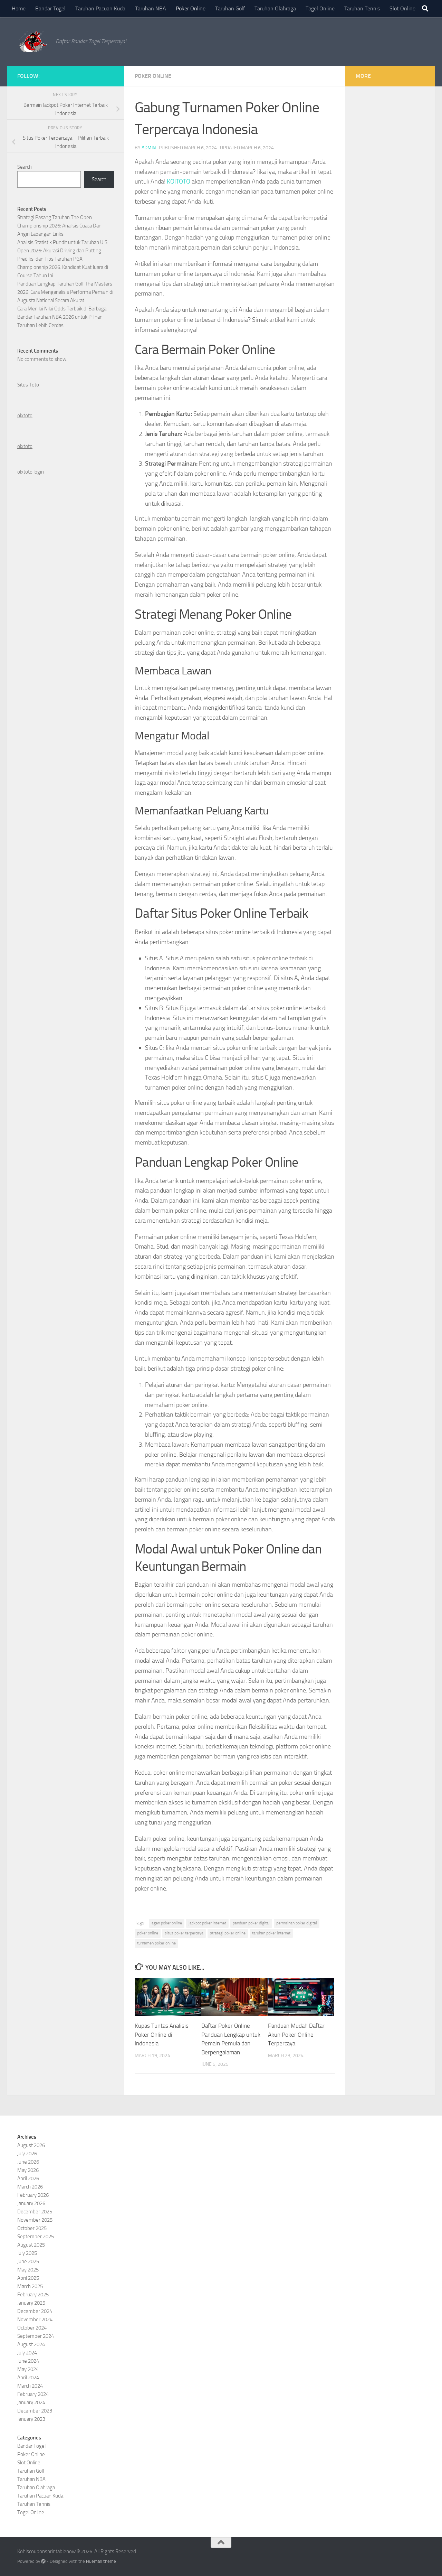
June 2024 (28, 2361)
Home (19, 8)
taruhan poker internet (271, 1933)
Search (25, 167)
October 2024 (32, 2328)
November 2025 (35, 2220)
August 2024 (31, 2344)
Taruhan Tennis (362, 8)
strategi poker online (228, 1933)
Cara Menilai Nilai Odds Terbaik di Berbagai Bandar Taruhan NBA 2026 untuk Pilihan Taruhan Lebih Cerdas (62, 317)
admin (149, 148)
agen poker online (167, 1923)
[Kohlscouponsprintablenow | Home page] (33, 41)
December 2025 (35, 2212)
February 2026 (33, 2195)
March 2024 (30, 2386)
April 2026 (28, 2178)
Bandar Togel (50, 8)
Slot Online (402, 8)
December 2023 (35, 2411)
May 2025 (28, 2270)
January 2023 (31, 2419)
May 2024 (28, 2369)
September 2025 (36, 2237)
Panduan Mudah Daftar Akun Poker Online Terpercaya (296, 2034)
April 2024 (28, 2378)
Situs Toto (28, 385)
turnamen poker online (156, 1943)
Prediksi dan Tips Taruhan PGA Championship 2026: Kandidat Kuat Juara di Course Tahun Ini (63, 267)
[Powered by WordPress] (43, 2561)
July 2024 (27, 2353)
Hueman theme (101, 2561)
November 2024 (35, 2320)
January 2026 (31, 2203)
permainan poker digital (297, 1923)
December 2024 (35, 2311)
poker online (148, 1933)
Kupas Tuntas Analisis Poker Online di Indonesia (162, 2034)
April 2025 (28, 2278)
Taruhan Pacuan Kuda (100, 8)
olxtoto (25, 416)
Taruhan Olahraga (275, 8)
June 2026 (28, 2162)
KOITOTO (179, 181)
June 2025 (28, 2261)
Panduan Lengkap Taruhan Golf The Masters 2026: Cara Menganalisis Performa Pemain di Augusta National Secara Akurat (65, 292)
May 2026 (28, 2170)
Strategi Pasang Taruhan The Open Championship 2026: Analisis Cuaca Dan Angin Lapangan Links (59, 226)
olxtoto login (31, 472)
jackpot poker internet (207, 1923)
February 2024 (33, 2394)
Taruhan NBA (151, 8)
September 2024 (36, 2336)
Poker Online (191, 8)
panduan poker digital (251, 1923)
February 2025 (33, 2295)
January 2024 (31, 2402)
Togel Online (320, 8)
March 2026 (30, 2187)
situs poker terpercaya (184, 1933)
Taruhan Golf (230, 8)
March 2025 (30, 2286)
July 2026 (27, 2154)
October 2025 (32, 2228)
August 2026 (31, 2145)
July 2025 (27, 2253)
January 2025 (31, 2303)
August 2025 (31, 2245)
